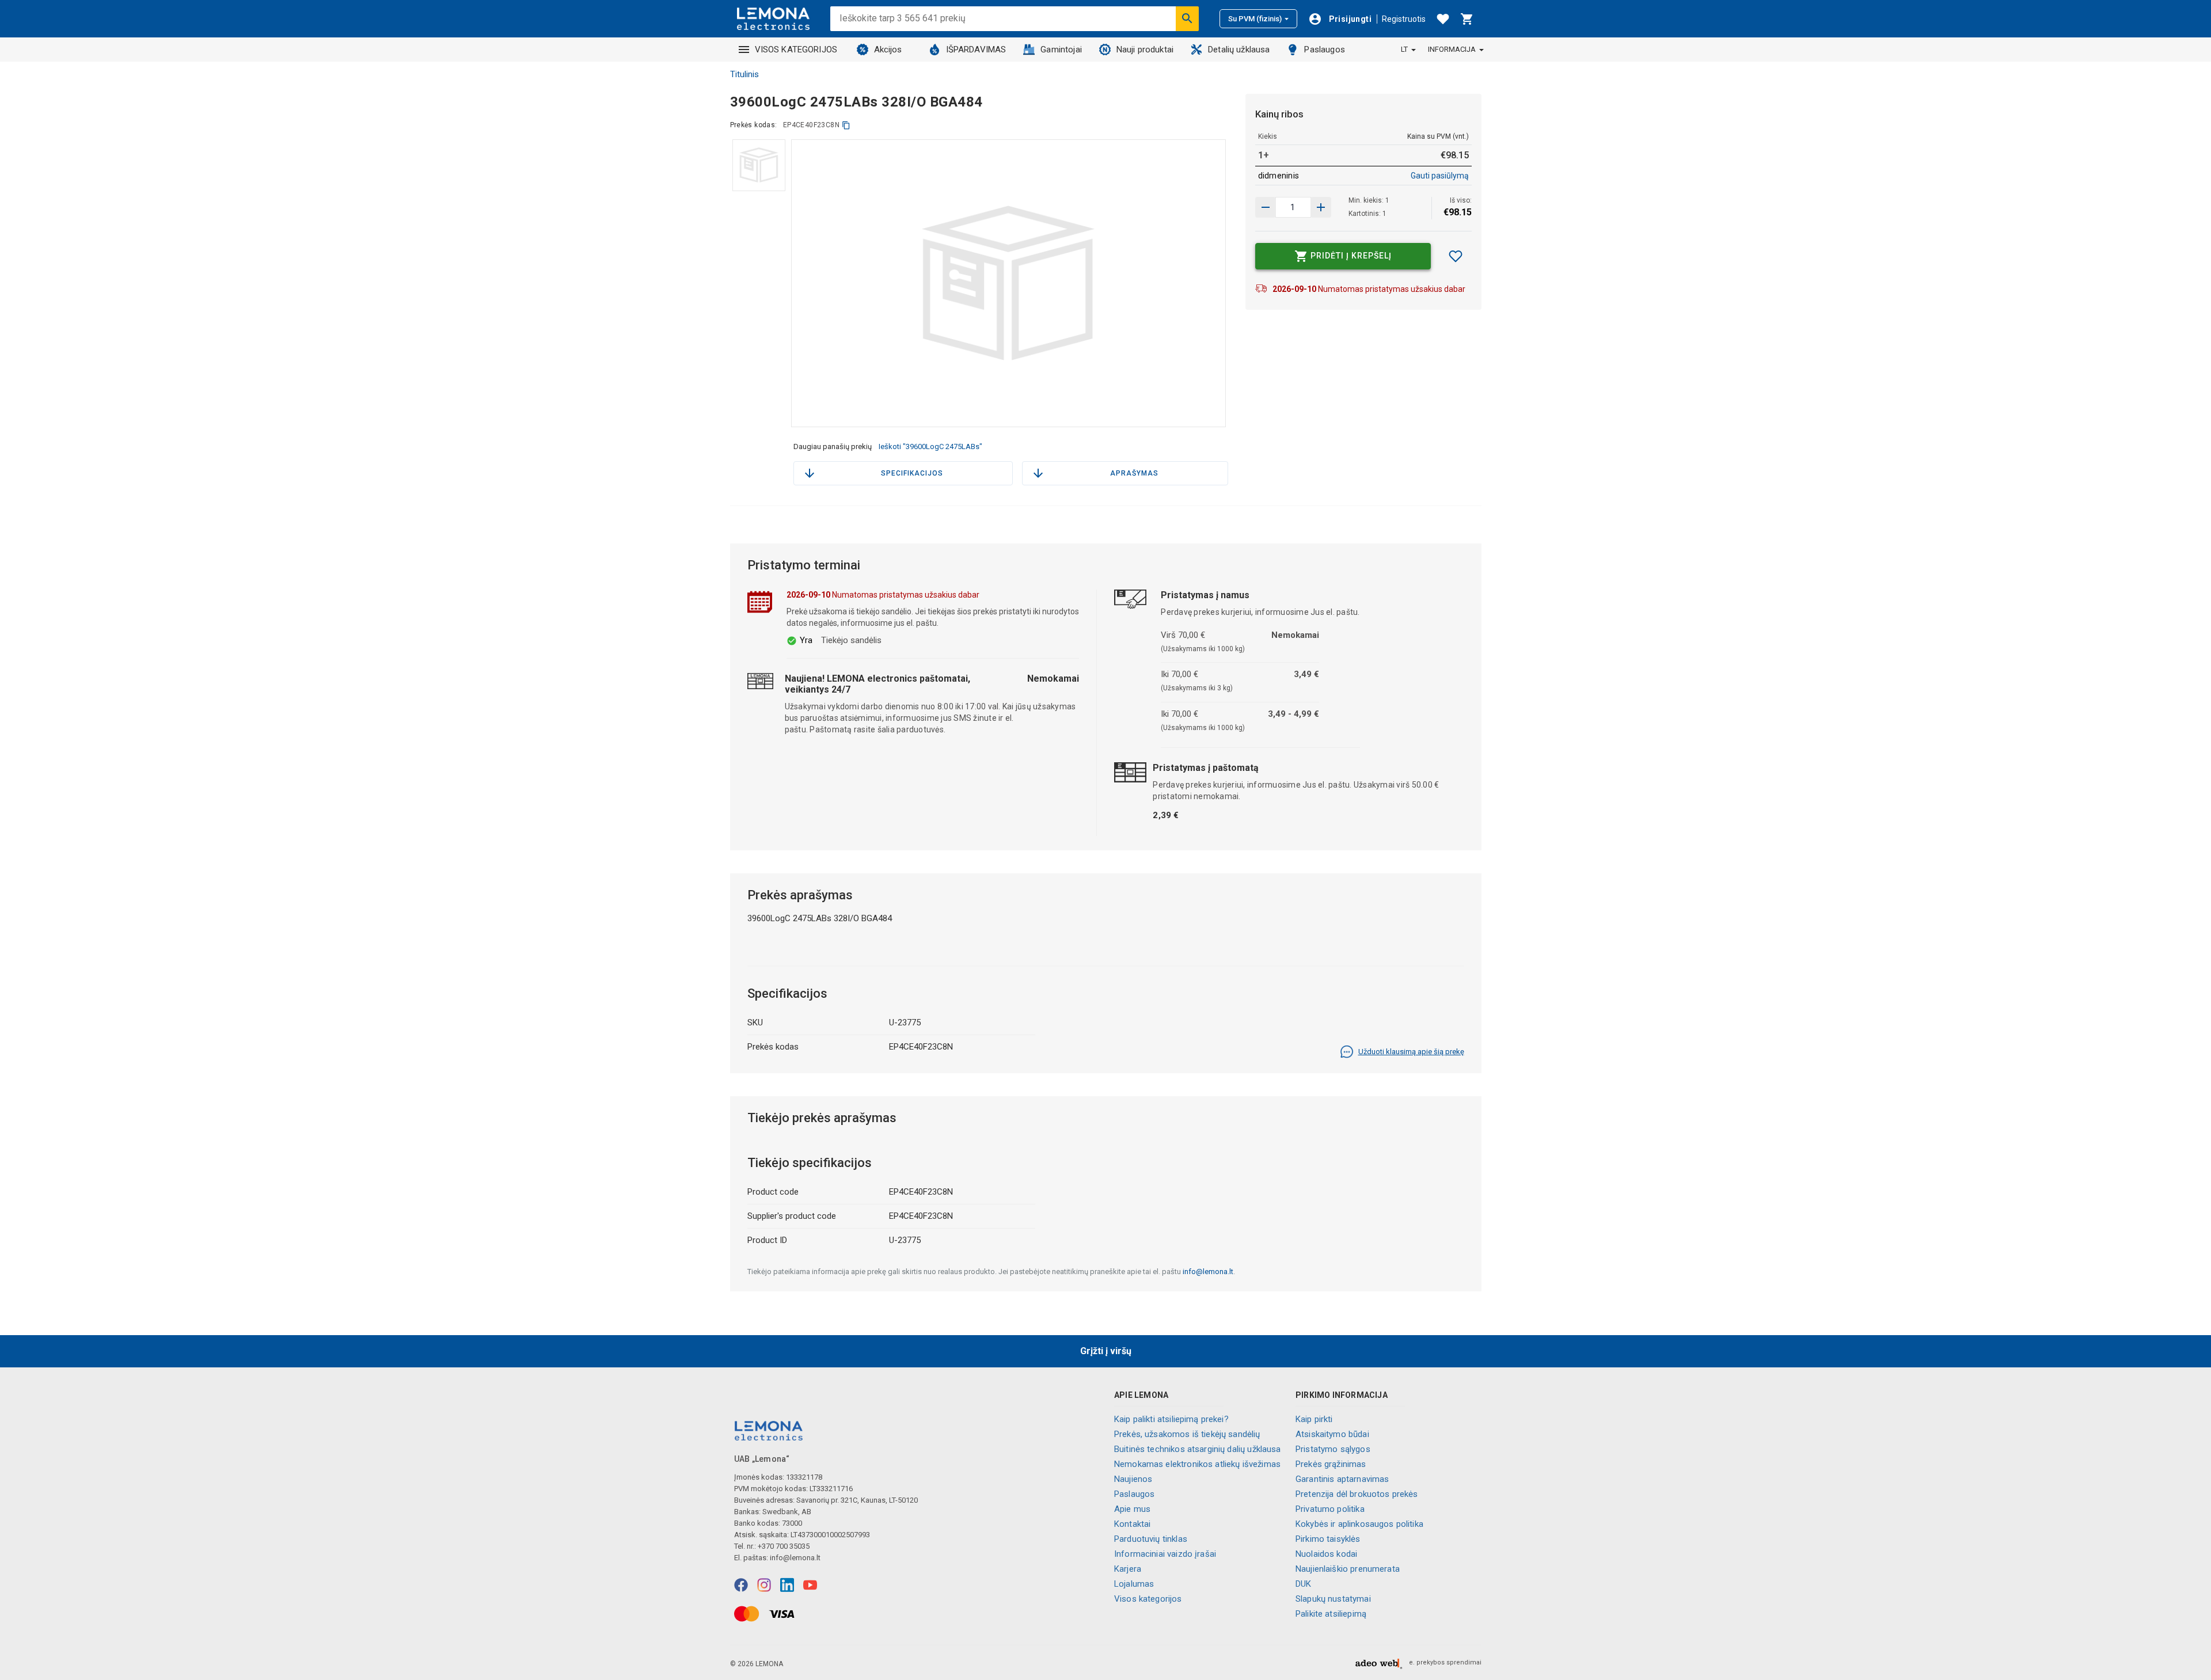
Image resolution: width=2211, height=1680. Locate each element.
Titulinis (744, 74)
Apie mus (1132, 1509)
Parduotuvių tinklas (1151, 1539)
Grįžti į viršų (1106, 1351)
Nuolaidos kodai (1326, 1554)
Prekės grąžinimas (1331, 1464)
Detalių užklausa (1239, 50)
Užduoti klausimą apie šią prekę (1411, 1052)
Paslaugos (1324, 50)
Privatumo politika (1330, 1509)
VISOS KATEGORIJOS (796, 50)
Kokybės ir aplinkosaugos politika (1359, 1524)
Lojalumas (1134, 1584)
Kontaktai (1132, 1524)
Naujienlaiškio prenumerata (1348, 1569)
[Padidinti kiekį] (1266, 207)
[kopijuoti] (846, 125)
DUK (1303, 1584)
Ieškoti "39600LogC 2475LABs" (930, 446)
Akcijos (888, 50)
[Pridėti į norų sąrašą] (1456, 256)
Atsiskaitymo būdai (1332, 1434)
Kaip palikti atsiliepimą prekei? (1171, 1419)
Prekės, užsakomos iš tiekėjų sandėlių (1187, 1434)
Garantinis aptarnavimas (1342, 1479)
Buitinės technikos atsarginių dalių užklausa (1198, 1449)
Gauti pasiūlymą (1440, 176)
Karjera (1128, 1569)
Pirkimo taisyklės (1328, 1539)
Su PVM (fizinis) (1255, 19)
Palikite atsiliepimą (1331, 1614)
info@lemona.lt (1208, 1272)
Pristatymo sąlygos (1333, 1449)
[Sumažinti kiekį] (1321, 207)
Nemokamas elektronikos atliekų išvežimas (1197, 1464)
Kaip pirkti (1314, 1419)
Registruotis (1404, 19)
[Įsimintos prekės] (1443, 19)
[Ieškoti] (1187, 18)
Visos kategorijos (1148, 1599)
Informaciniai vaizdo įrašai (1165, 1554)
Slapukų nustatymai (1333, 1599)
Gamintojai (1061, 50)
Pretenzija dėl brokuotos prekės (1357, 1494)
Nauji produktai (1145, 50)
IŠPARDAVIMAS (976, 50)
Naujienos (1133, 1479)
